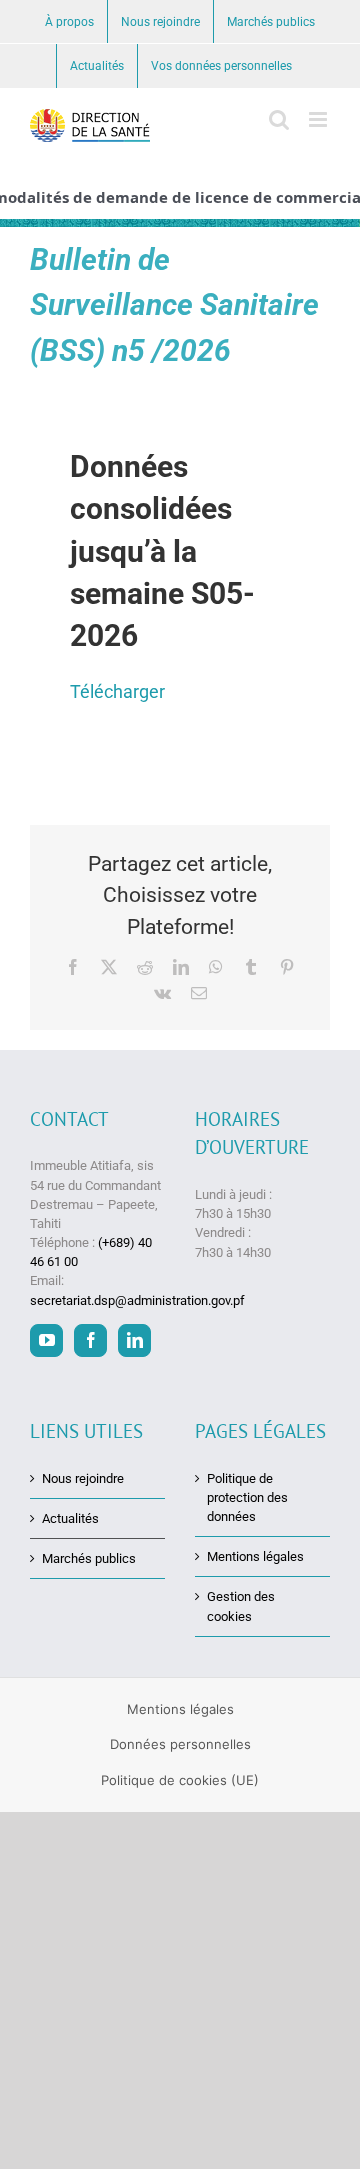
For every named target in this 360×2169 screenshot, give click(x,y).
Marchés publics (89, 1558)
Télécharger (117, 691)
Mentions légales (255, 1556)
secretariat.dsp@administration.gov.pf (137, 1300)
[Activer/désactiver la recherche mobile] (279, 119)
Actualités (70, 1518)
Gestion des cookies (241, 1606)
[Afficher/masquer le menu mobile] (319, 119)
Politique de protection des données (247, 1497)
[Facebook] (90, 1340)
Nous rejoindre (83, 1478)
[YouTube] (46, 1340)
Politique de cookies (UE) (180, 1780)
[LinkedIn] (134, 1340)
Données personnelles (180, 1744)
